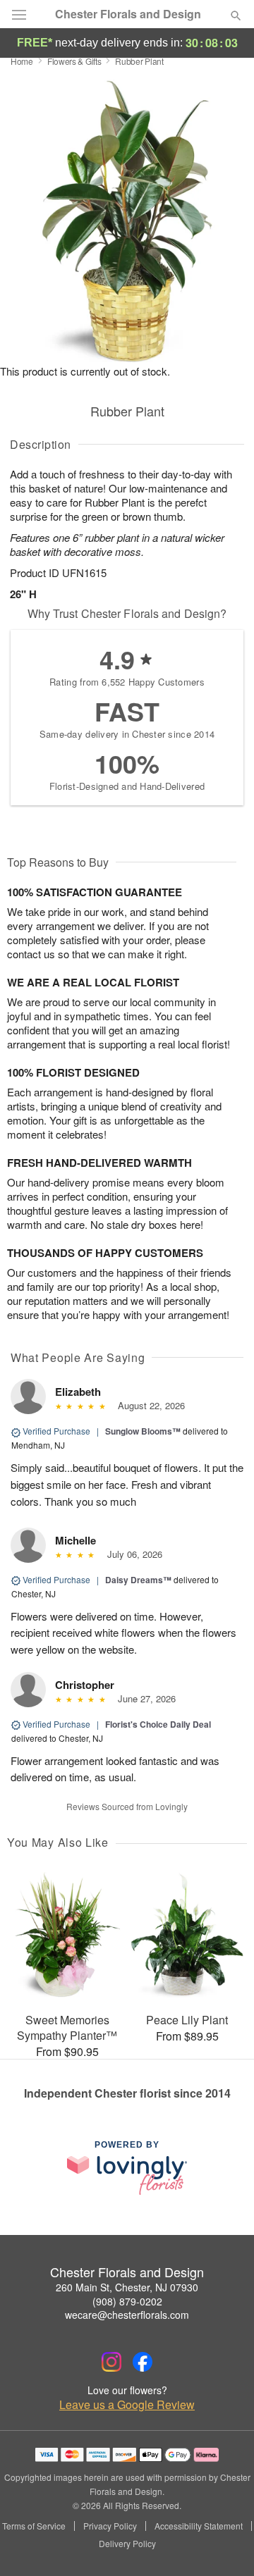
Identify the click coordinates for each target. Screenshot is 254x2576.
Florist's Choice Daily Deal (158, 1724)
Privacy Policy (110, 2526)
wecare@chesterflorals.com (127, 2315)
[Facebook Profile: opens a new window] (143, 2362)
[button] (224, 2544)
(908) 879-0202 (127, 2301)
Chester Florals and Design (128, 14)
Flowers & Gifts (74, 61)
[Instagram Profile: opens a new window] (111, 2362)
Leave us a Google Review (127, 2405)
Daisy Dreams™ (138, 1580)
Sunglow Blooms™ (143, 1431)
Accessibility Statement (199, 2526)
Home (22, 61)
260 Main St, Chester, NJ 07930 (127, 2287)
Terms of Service (34, 2526)
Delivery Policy (127, 2544)
